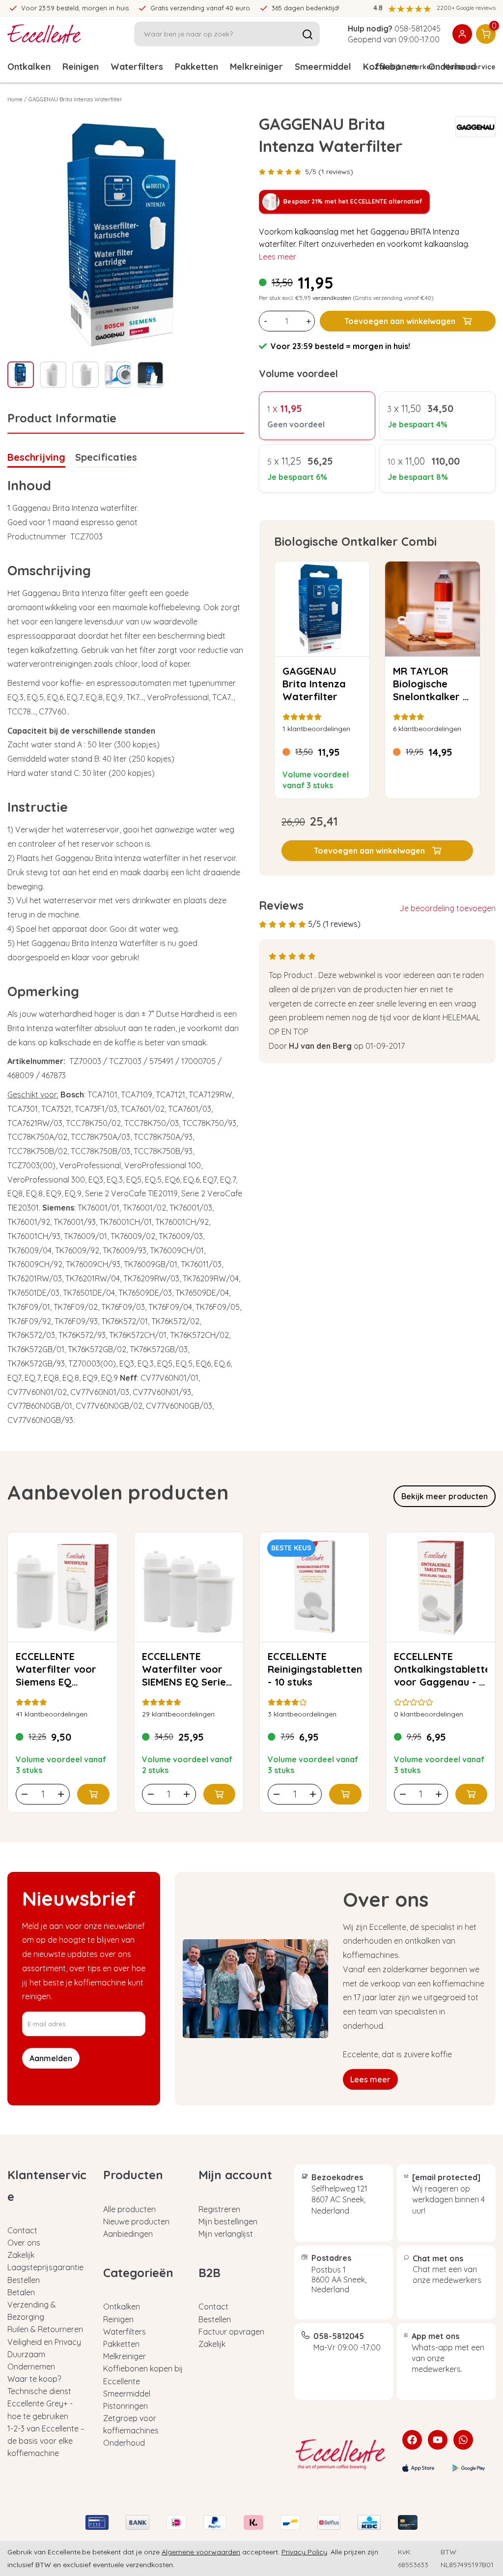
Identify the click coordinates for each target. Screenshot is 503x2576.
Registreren (219, 2209)
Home (15, 99)
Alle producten (129, 2209)
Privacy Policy (304, 2552)
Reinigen (81, 67)
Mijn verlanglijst (226, 2234)
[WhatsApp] (463, 2440)
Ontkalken (29, 67)
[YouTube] (438, 2440)
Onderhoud (124, 2443)
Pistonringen (126, 2406)
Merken (422, 67)
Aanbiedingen (128, 2234)
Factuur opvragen (231, 2332)
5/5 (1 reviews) (329, 172)
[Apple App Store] (419, 2468)
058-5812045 (418, 29)
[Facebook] (412, 2440)
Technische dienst (39, 2391)
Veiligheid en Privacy (44, 2342)
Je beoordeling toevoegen (447, 908)
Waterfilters (137, 67)
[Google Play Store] (469, 2468)
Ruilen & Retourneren (45, 2329)
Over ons (24, 2243)
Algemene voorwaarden (201, 2552)
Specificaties (106, 457)
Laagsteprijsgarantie (45, 2267)
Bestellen (24, 2280)
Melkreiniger (256, 67)
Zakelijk (388, 67)
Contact (22, 2230)
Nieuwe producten (136, 2221)
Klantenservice (469, 67)
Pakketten (196, 67)
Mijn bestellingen (228, 2221)
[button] (377, 851)
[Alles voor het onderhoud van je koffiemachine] (341, 2454)
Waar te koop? (34, 2379)
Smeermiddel (323, 67)
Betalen (21, 2292)
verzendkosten (332, 298)
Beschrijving (36, 457)
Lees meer (278, 257)
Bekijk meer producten (445, 1496)
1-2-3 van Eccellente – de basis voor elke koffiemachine (46, 2441)
